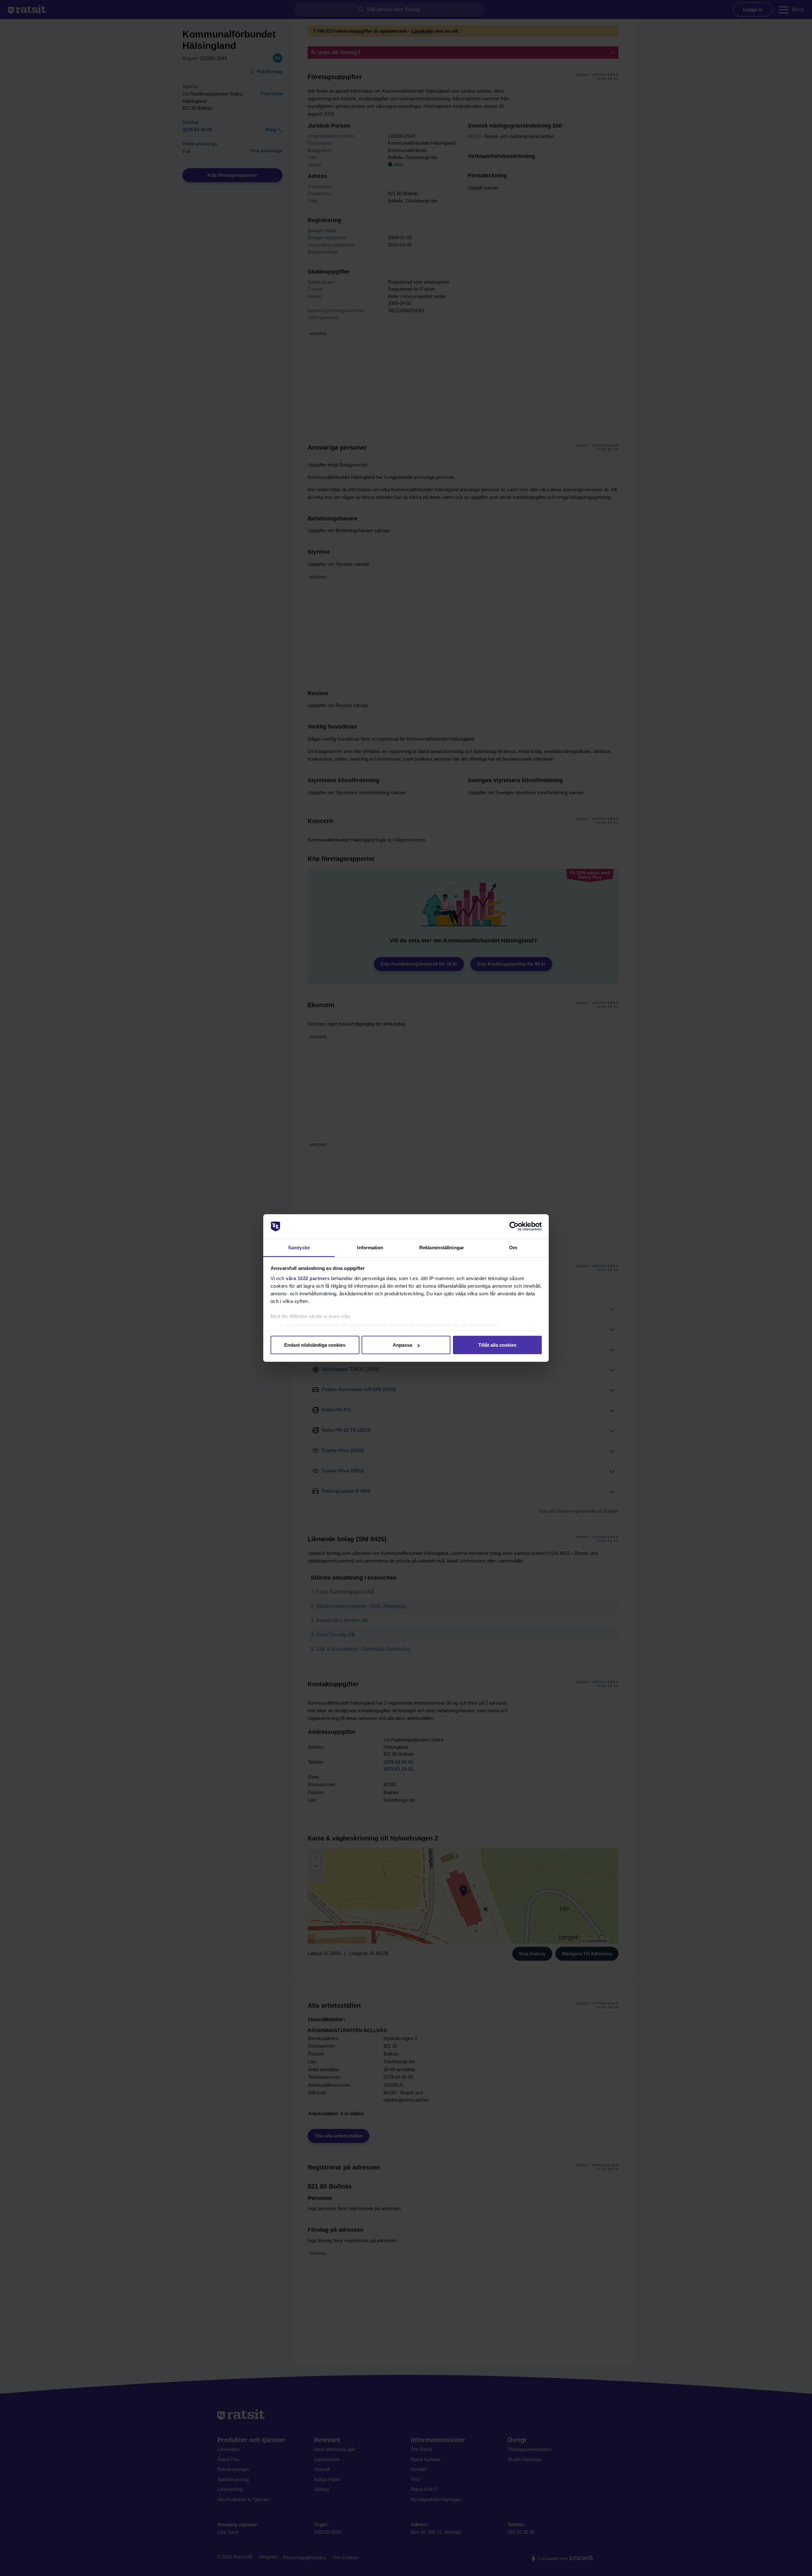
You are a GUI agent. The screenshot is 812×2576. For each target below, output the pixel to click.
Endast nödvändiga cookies (315, 1345)
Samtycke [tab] (299, 1247)
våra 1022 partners (308, 1278)
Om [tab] (513, 1247)
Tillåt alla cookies (497, 1345)
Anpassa (402, 1345)
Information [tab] (370, 1247)
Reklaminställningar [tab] (442, 1247)
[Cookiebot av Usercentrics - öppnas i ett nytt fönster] (514, 1226)
